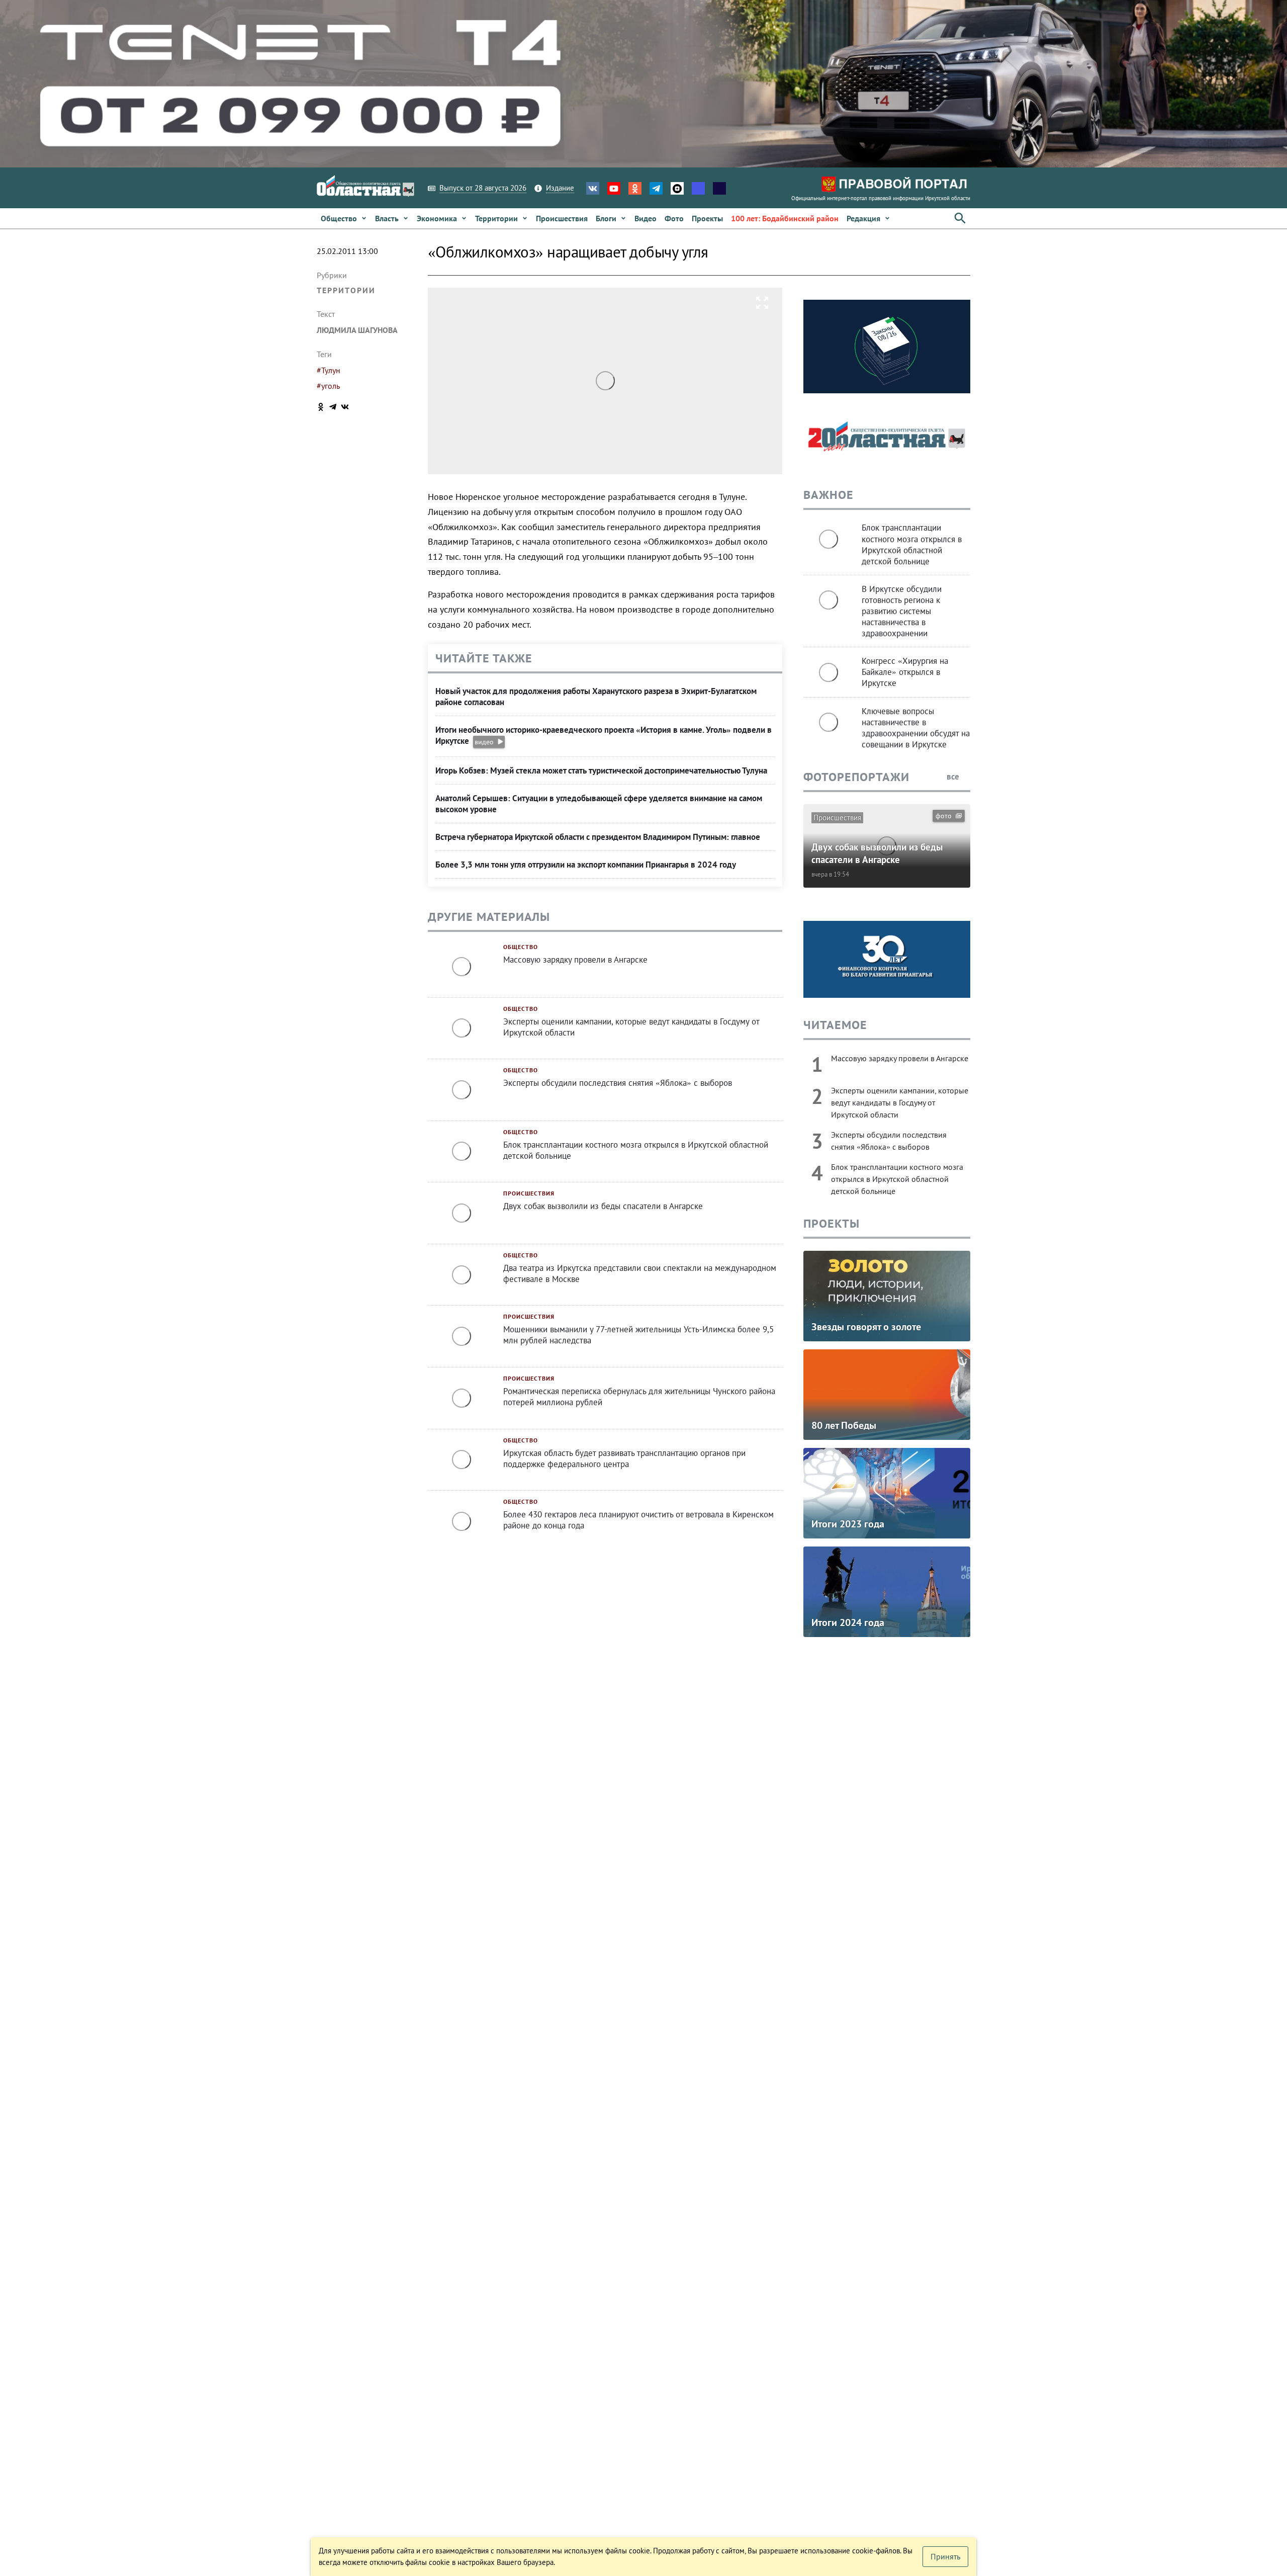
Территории (346, 290)
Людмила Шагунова (357, 330)
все (954, 777)
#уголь (328, 386)
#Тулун (329, 370)
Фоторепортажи (856, 777)
